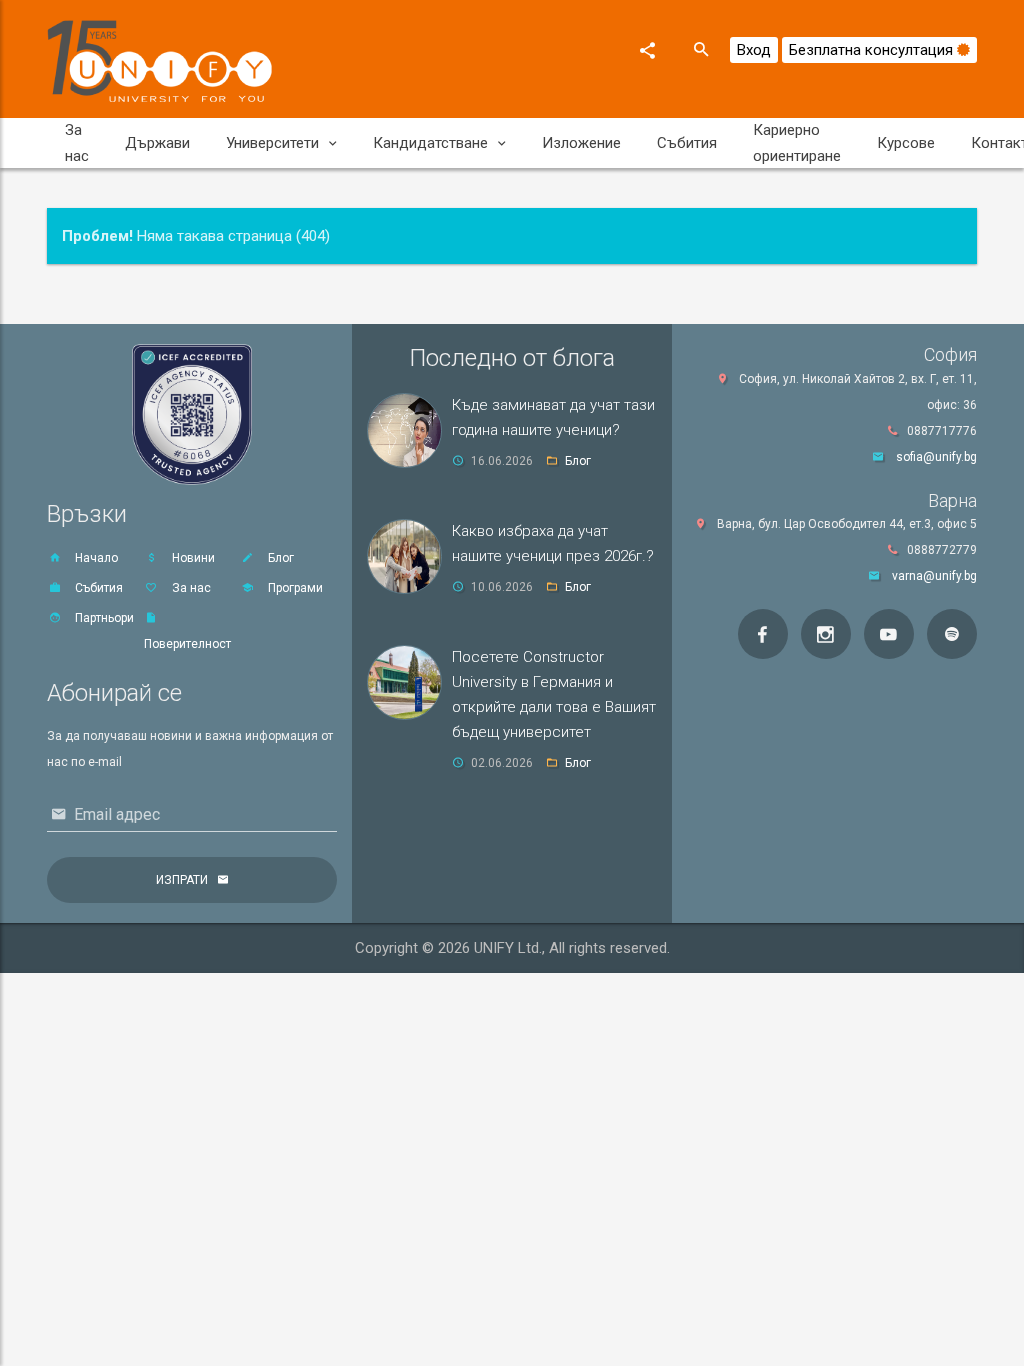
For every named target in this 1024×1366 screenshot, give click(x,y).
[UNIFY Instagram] (826, 634)
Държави (157, 143)
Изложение (581, 143)
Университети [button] (272, 143)
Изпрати (182, 880)
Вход (754, 50)
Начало (95, 558)
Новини (192, 558)
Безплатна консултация (873, 50)
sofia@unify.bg (936, 457)
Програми (294, 588)
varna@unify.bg (934, 576)
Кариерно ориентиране (797, 143)
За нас (77, 143)
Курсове (906, 143)
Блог (279, 558)
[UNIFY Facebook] (763, 634)
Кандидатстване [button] (430, 143)
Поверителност (187, 644)
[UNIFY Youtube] (889, 634)
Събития (687, 143)
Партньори (103, 618)
